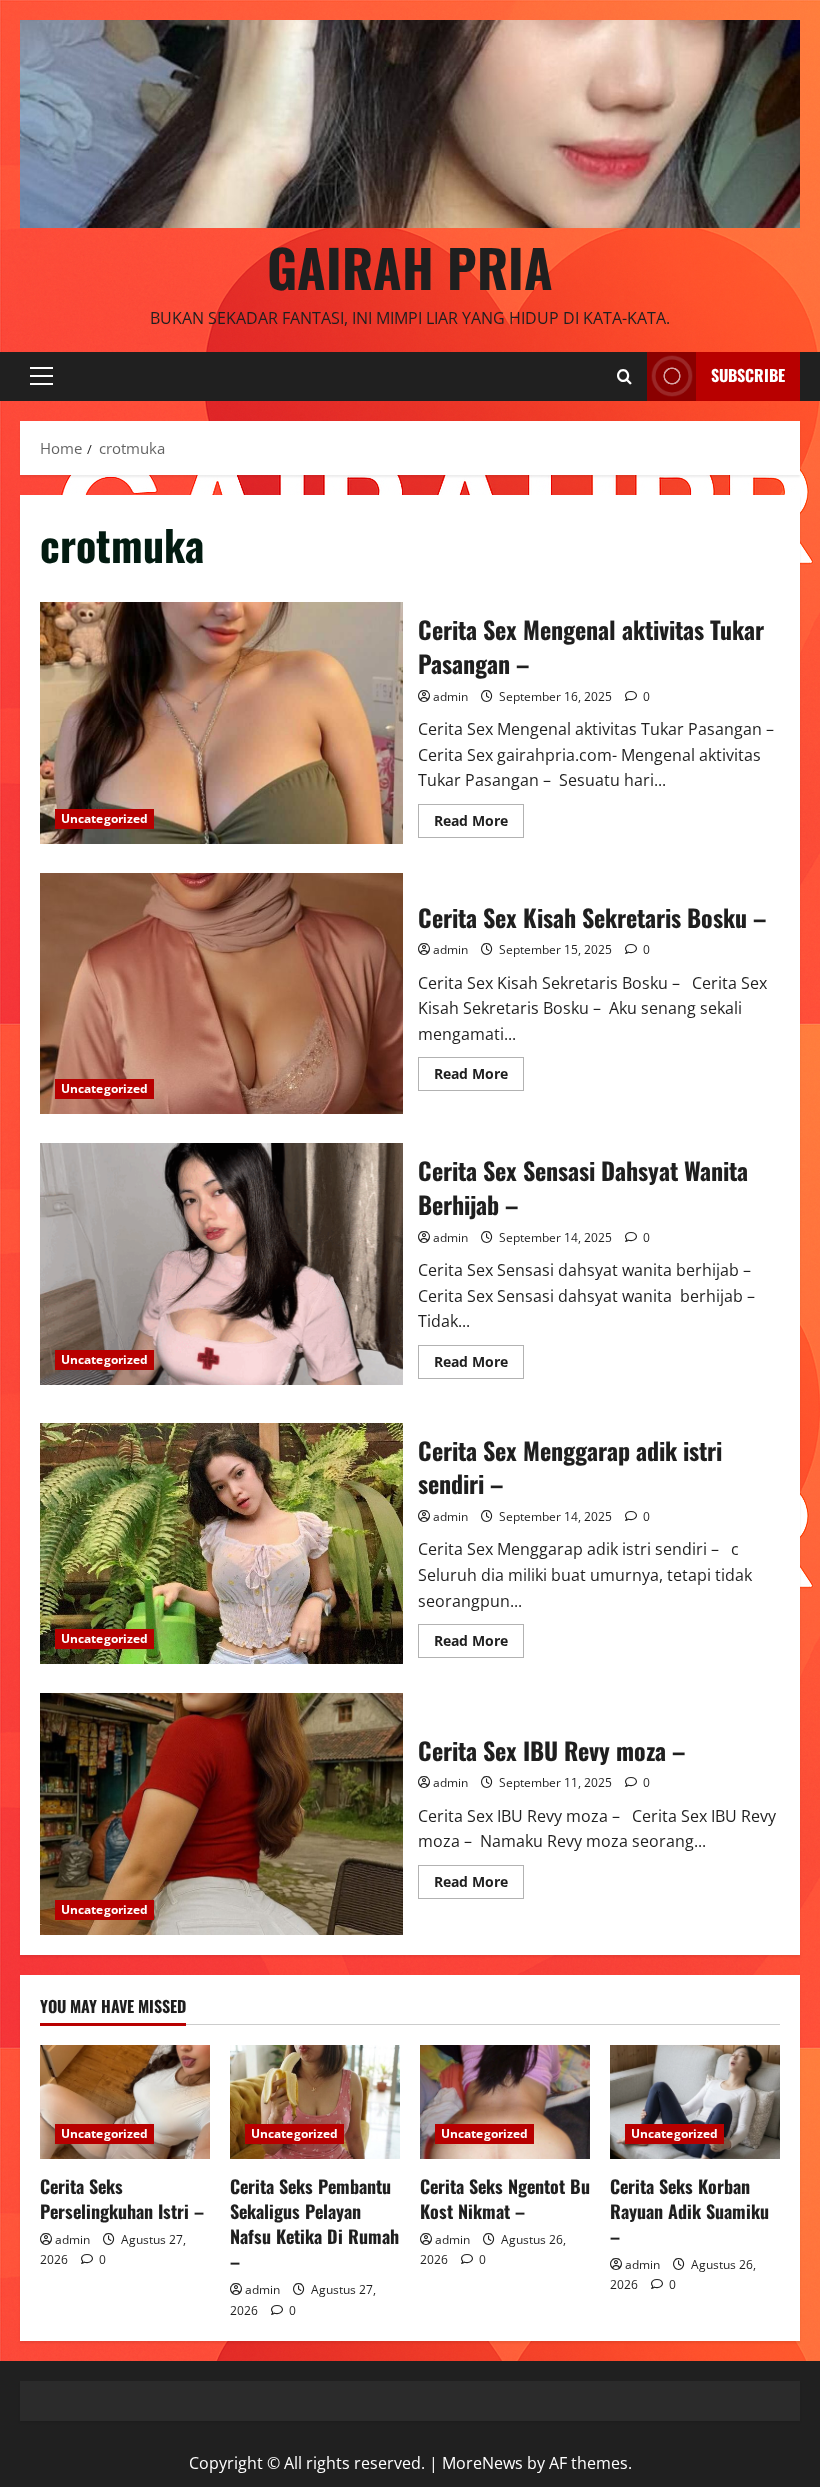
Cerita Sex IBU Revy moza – (221, 1814)
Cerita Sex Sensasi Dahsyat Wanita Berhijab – (221, 1264)
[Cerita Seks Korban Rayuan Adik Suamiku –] (695, 2101)
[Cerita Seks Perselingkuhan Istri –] (125, 2101)
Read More (479, 824)
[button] (41, 376)
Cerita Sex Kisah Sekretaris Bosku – (221, 994)
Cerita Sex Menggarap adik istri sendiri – (221, 1544)
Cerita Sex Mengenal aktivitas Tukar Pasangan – (221, 723)
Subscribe (748, 375)
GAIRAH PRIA (410, 266)
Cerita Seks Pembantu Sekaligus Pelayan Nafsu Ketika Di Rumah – (314, 2224)
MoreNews (482, 2463)
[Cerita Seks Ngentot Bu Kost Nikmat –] (505, 2101)
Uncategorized (104, 818)
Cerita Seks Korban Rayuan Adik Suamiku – (689, 2211)
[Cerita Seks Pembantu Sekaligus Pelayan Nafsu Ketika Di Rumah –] (315, 2101)
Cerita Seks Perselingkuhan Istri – (122, 2198)
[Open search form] (624, 376)
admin (450, 696)
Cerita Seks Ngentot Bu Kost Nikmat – (505, 2198)
